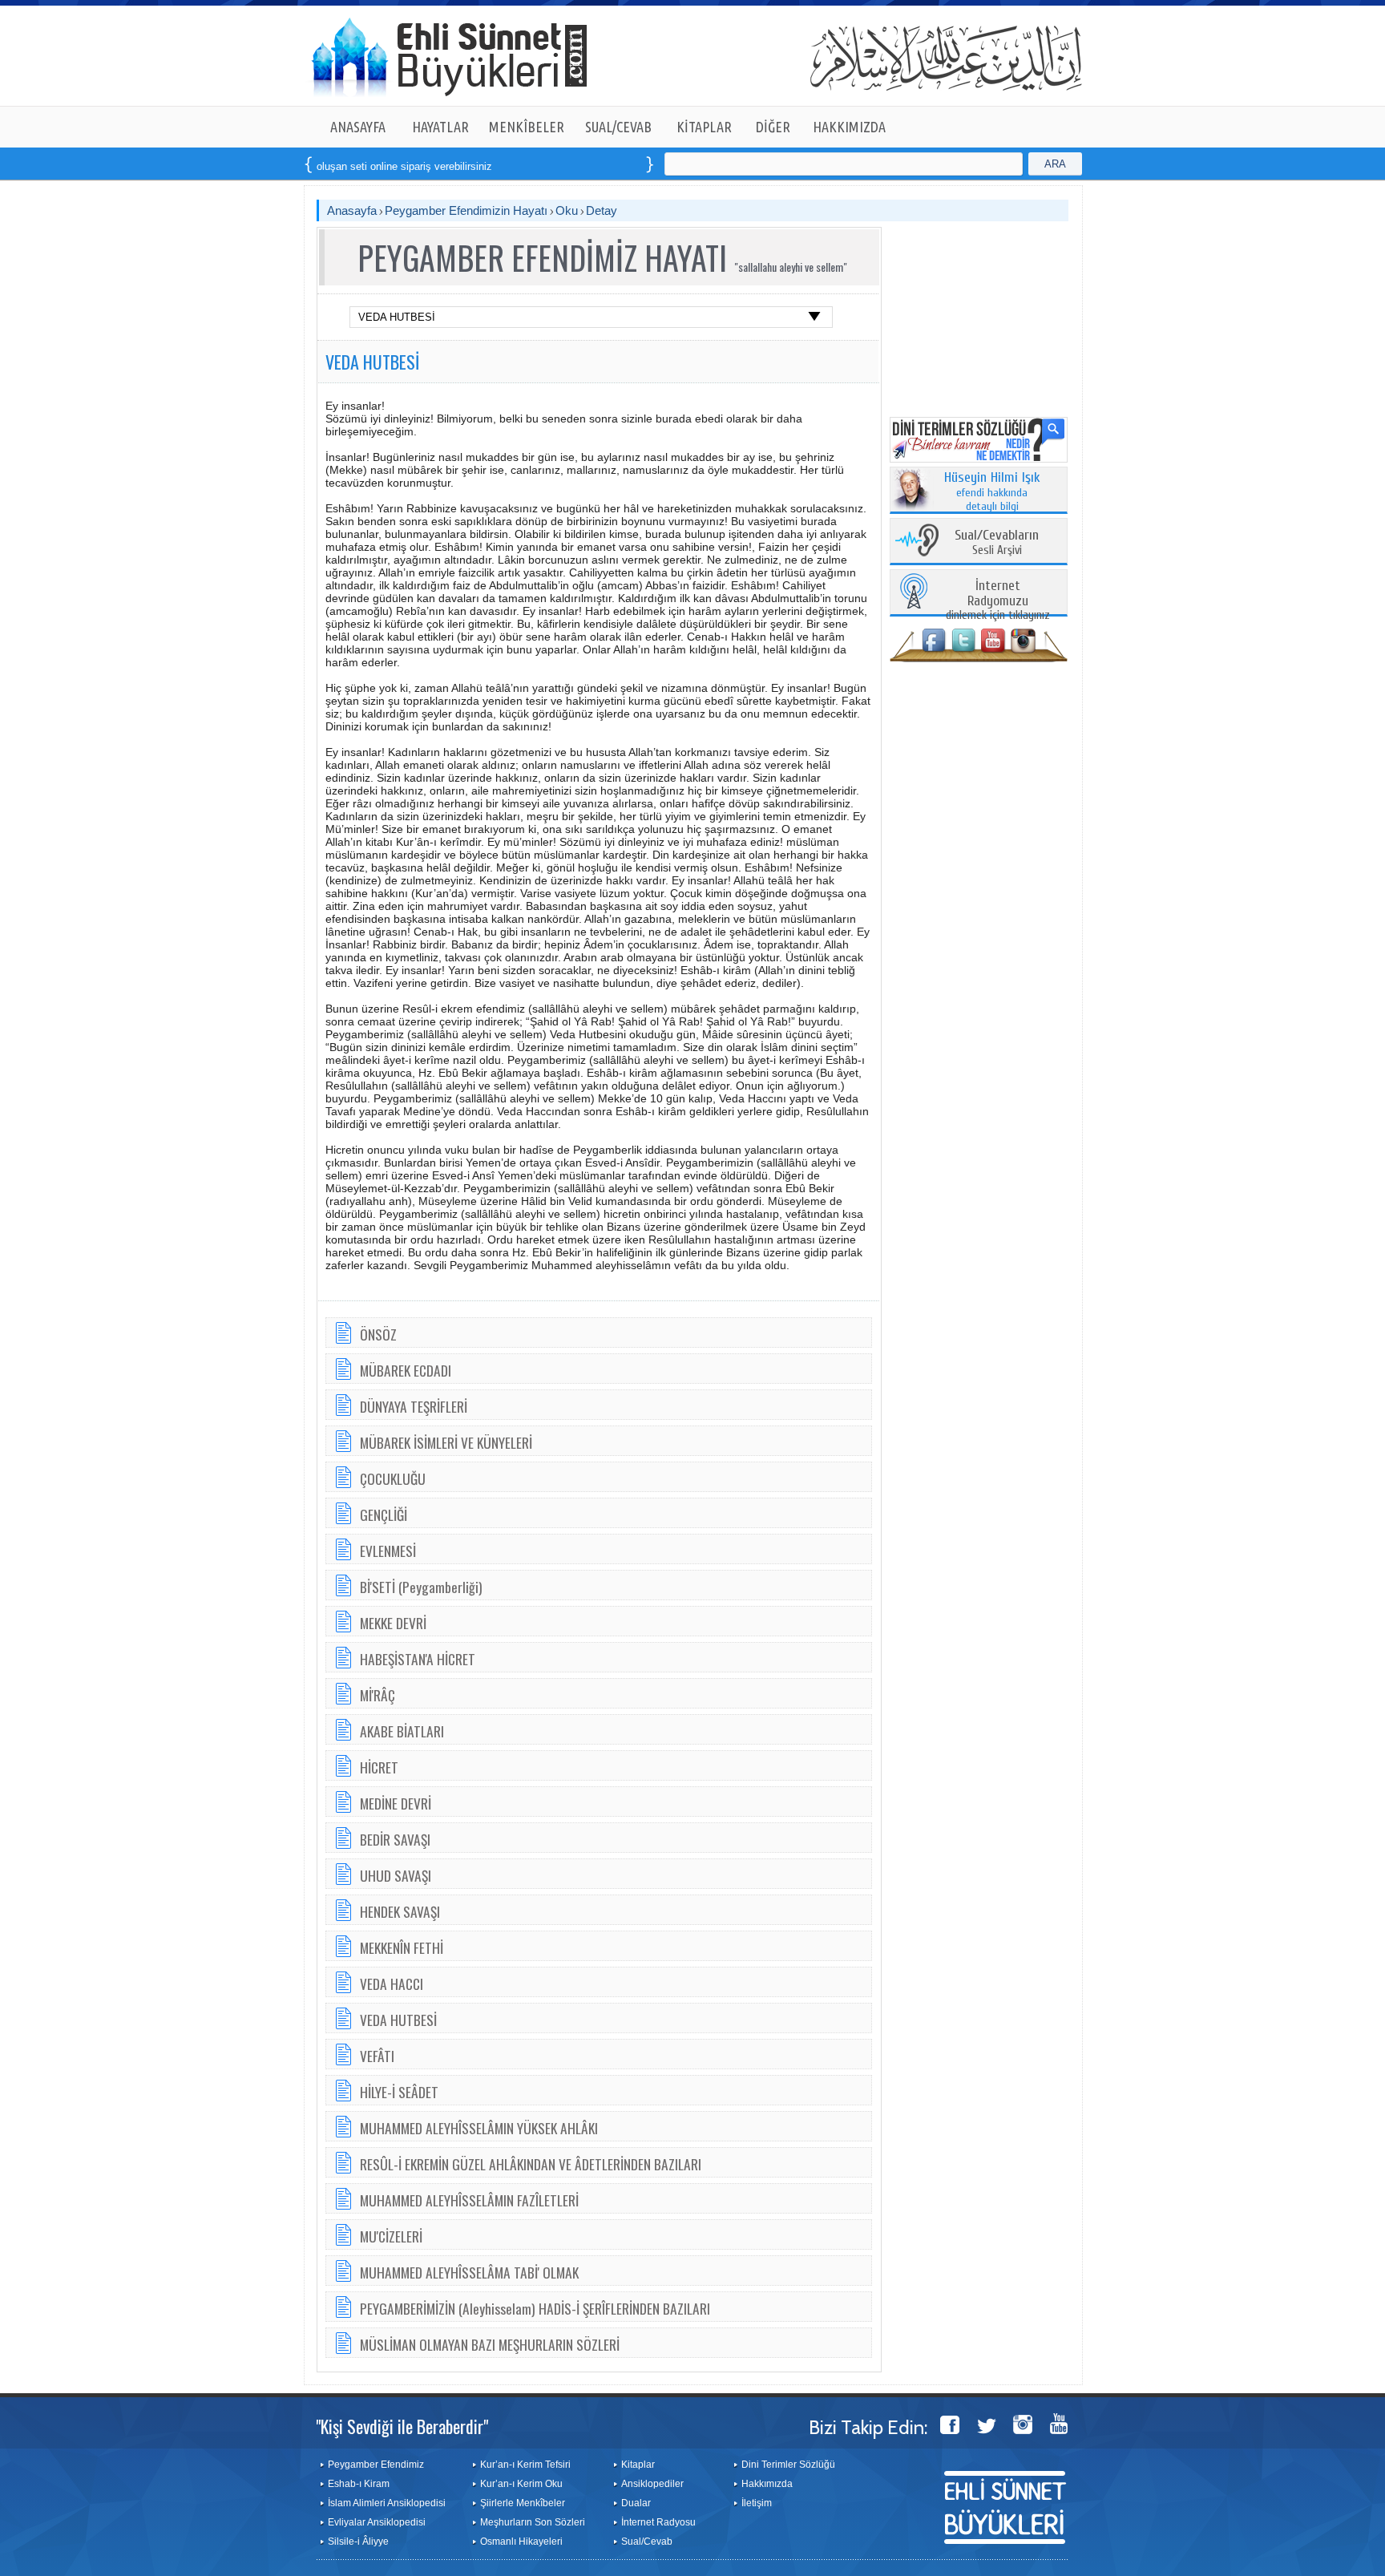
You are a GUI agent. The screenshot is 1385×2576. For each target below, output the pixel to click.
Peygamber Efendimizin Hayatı (466, 210)
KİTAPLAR (704, 127)
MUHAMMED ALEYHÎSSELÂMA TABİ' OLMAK (469, 2272)
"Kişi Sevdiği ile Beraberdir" (402, 2426)
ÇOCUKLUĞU (393, 1478)
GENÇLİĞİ (384, 1514)
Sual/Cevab (647, 2542)
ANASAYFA (358, 127)
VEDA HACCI (392, 1984)
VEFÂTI (377, 2056)
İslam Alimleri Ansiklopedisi (387, 2503)
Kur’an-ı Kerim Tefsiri (525, 2465)
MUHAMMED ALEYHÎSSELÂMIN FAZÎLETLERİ (469, 2200)
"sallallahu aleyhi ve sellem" (791, 267)
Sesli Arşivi (997, 543)
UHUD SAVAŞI (396, 1875)
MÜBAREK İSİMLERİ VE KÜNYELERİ (446, 1442)
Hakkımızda (767, 2484)
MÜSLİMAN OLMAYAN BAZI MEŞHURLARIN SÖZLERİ (490, 2344)
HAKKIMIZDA (849, 127)
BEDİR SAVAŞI (395, 1839)
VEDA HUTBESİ (372, 362)
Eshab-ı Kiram (359, 2484)
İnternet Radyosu (658, 2522)
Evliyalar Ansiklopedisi (377, 2522)
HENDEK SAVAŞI (400, 1911)
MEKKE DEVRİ (393, 1623)
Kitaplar (638, 2465)
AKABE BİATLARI (402, 1731)
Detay (602, 210)
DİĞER (773, 127)
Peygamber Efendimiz (376, 2465)
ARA (1055, 164)
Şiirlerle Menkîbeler (523, 2503)
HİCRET (379, 1767)
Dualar (636, 2503)
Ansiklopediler (652, 2484)
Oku (567, 210)
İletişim (757, 2503)
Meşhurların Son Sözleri (533, 2522)
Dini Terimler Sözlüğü (788, 2465)
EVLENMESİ (388, 1551)
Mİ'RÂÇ (378, 1695)
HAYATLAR (440, 127)
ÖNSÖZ (378, 1334)
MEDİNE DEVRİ (396, 1803)
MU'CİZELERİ (391, 2236)
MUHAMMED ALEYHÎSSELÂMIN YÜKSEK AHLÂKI (479, 2128)
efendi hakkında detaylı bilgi (992, 492)
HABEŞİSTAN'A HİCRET (418, 1659)
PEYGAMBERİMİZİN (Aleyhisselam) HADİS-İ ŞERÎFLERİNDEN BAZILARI (535, 2308)
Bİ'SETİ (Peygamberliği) (421, 1587)
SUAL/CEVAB (618, 127)
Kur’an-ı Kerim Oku (521, 2484)
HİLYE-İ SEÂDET (399, 2092)
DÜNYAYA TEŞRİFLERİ (414, 1406)
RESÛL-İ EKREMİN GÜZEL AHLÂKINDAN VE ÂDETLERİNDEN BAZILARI (531, 2164)
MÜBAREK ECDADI (406, 1370)
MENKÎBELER (527, 127)
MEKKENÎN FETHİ (402, 1947)
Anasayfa (352, 210)
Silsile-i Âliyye (358, 2542)
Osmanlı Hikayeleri (521, 2542)
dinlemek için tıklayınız (998, 601)
